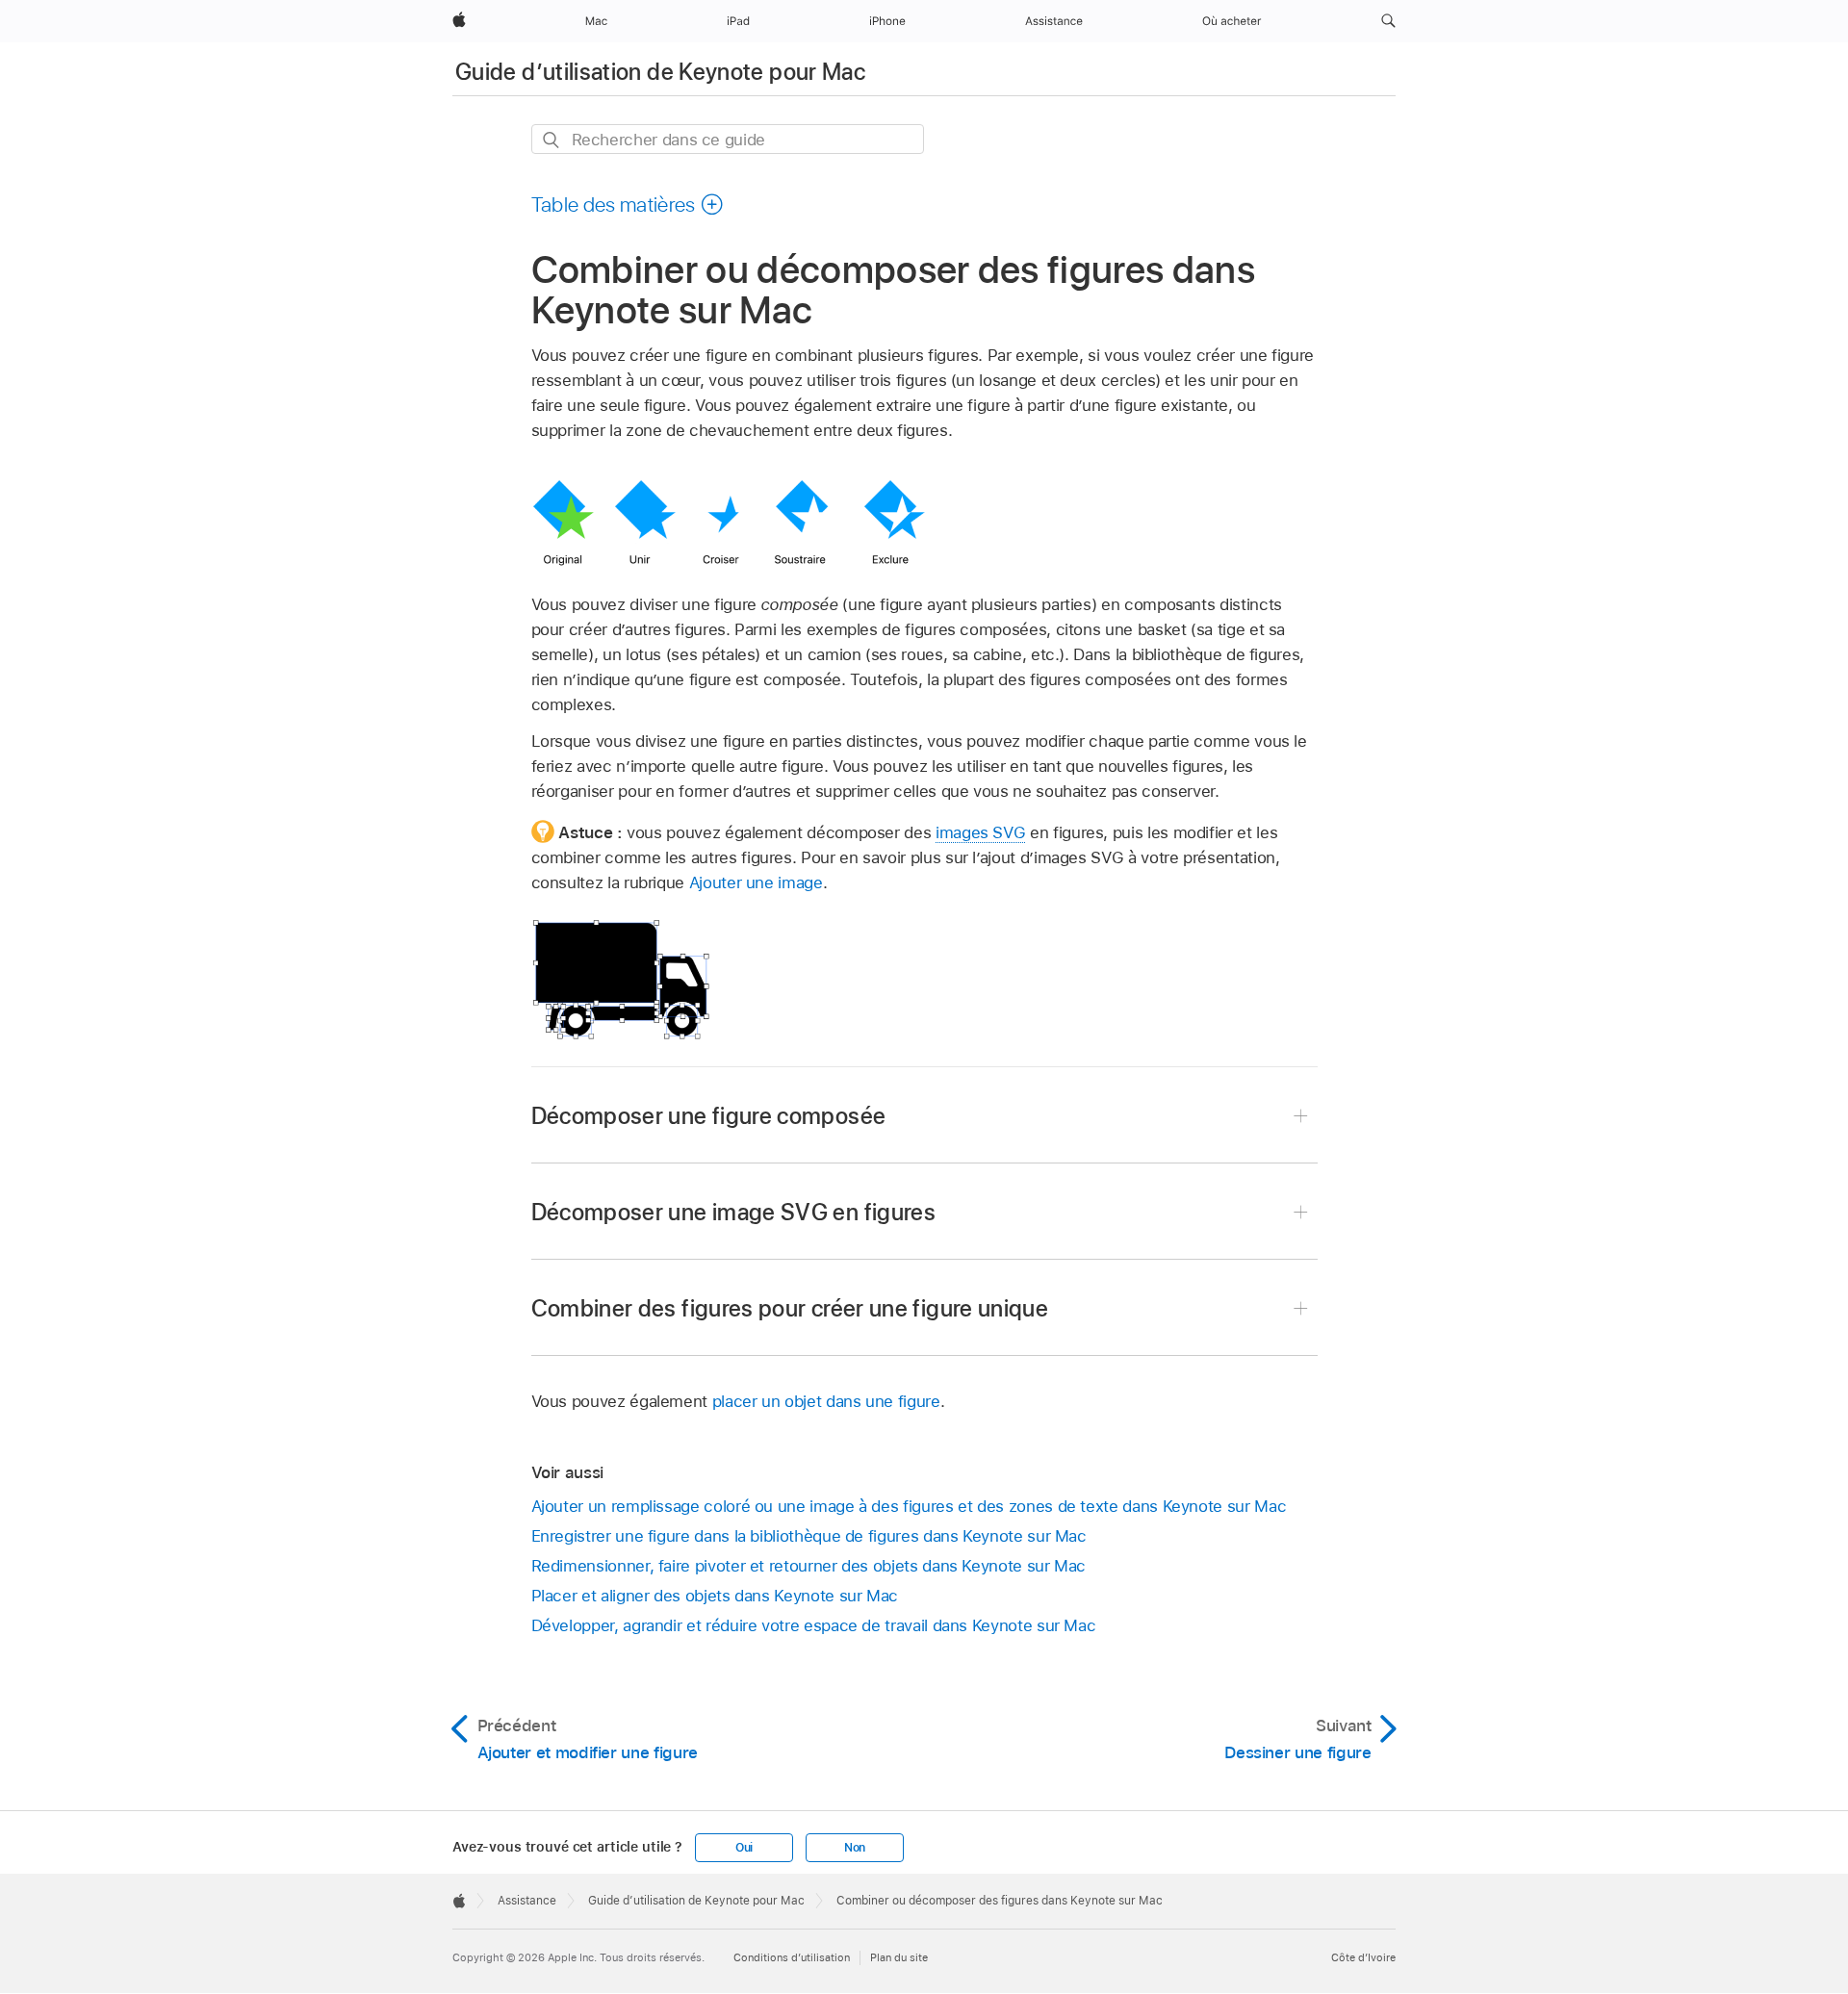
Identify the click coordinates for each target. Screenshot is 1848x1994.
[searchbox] (728, 139)
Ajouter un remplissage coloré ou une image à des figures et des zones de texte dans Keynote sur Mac (909, 1506)
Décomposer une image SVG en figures (734, 1212)
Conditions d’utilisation (792, 1957)
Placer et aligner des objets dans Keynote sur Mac (715, 1596)
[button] (1388, 21)
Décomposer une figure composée (709, 1116)
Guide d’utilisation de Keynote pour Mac (660, 72)
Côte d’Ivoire (1363, 1957)
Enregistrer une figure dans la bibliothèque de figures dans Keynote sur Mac (809, 1536)
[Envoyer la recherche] (552, 140)
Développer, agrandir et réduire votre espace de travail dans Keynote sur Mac (814, 1625)
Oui (744, 1848)
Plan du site (899, 1957)
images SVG (980, 832)
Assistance (527, 1901)
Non (855, 1848)
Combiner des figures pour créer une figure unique (790, 1308)
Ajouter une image (756, 882)
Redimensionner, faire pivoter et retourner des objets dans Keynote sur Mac (809, 1566)
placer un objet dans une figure (826, 1401)
